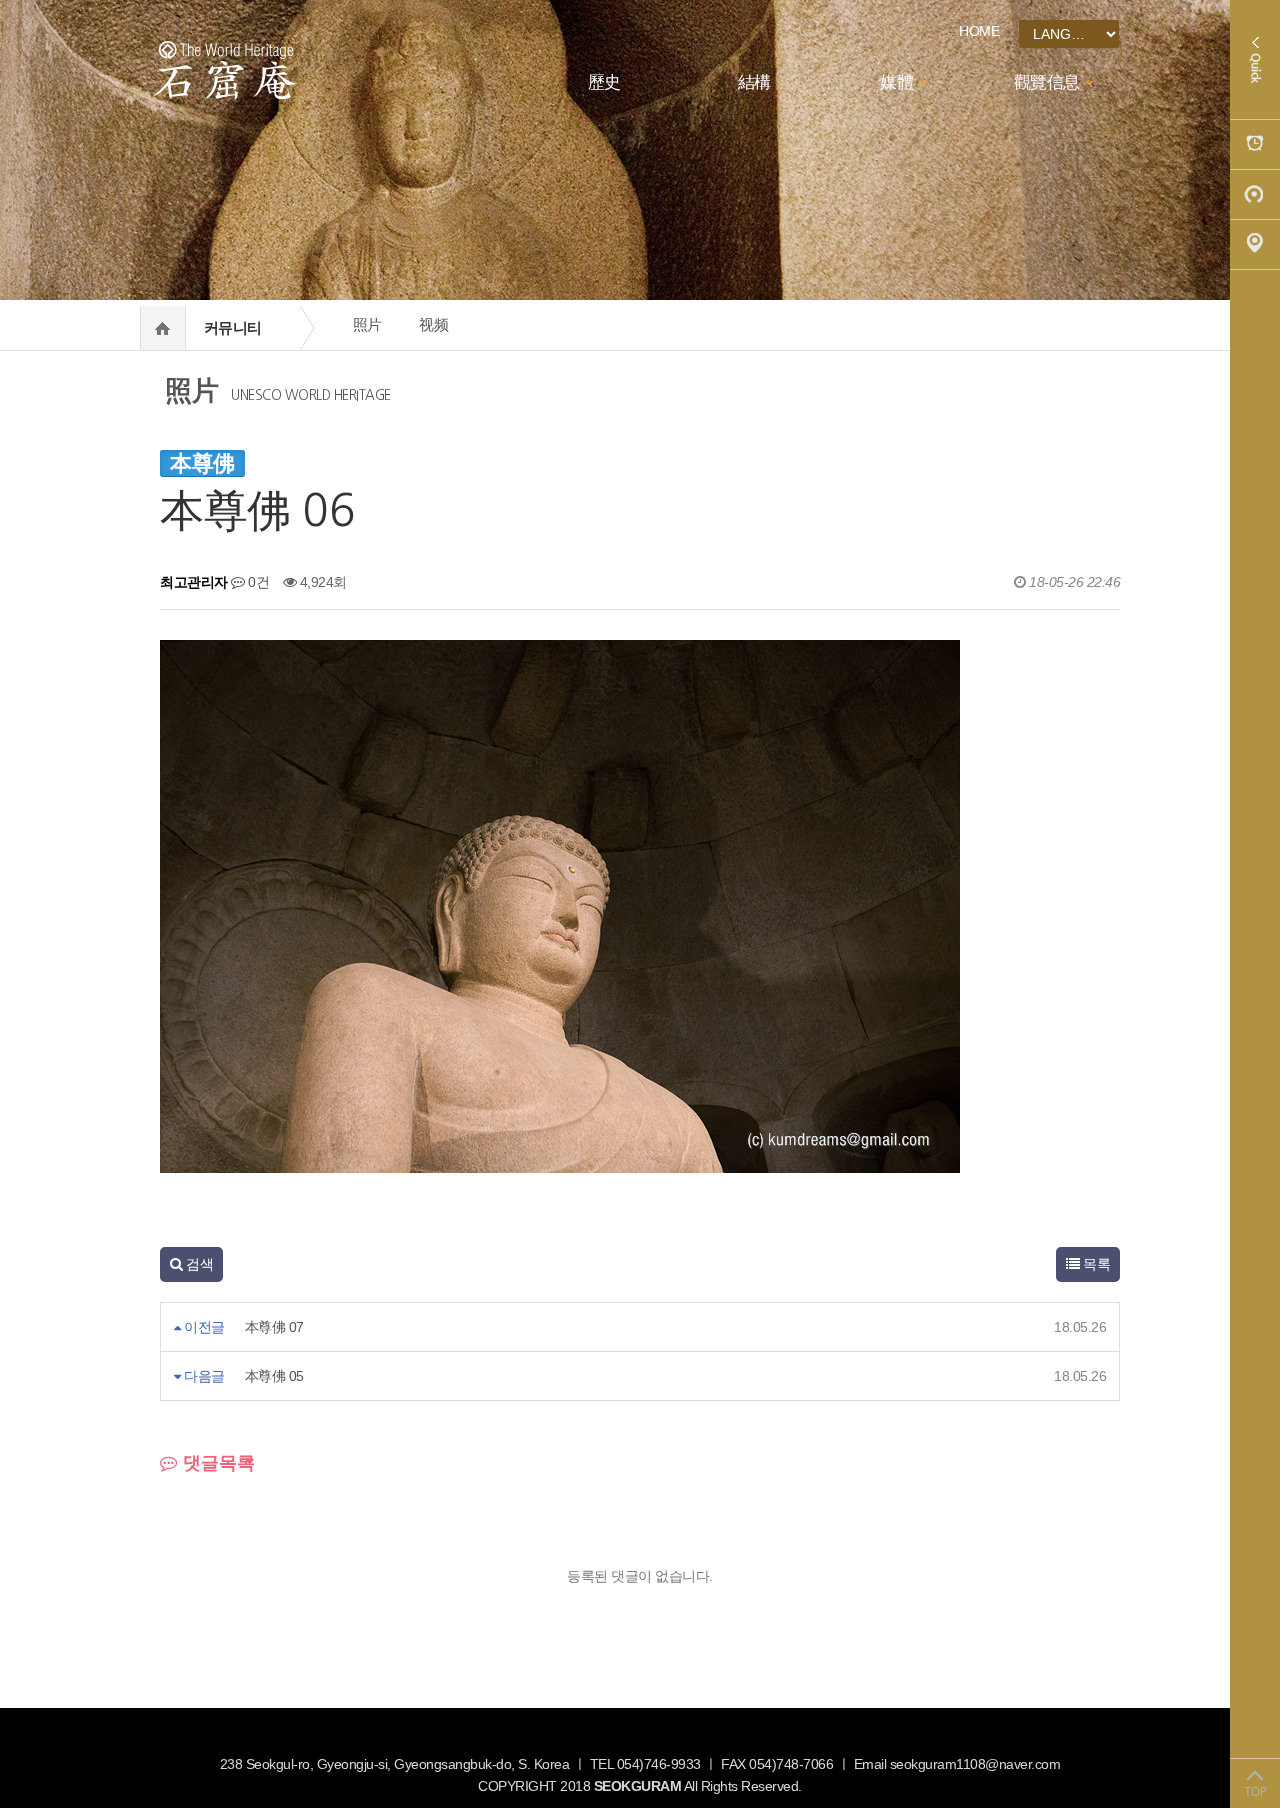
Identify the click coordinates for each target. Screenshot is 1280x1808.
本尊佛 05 (274, 1376)
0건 (257, 582)
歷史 (604, 82)
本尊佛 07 (274, 1327)
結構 (754, 82)
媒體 (896, 82)
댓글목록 (216, 1463)
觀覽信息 (1047, 82)
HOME (979, 31)
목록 (1095, 1264)
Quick (1255, 60)
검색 (198, 1264)
